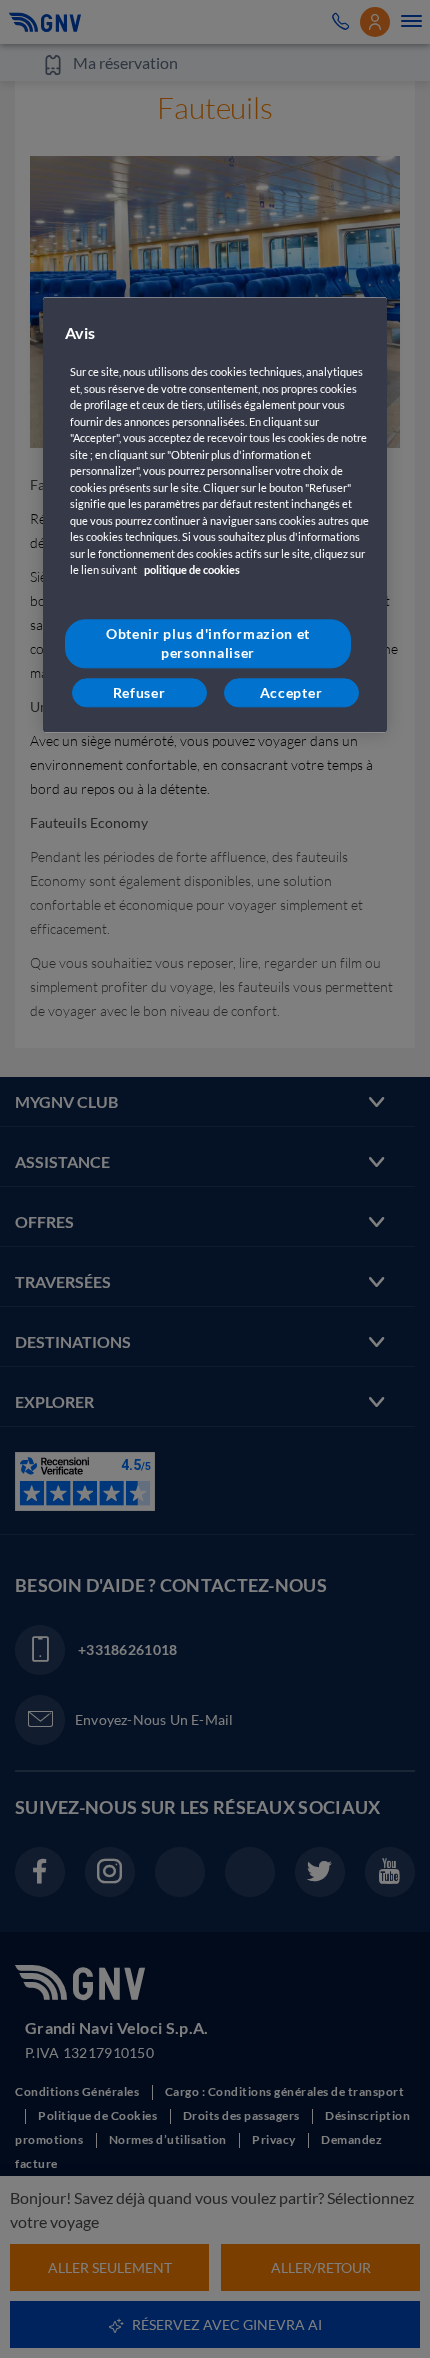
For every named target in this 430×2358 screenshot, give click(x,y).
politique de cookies (192, 569)
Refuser (139, 692)
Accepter (291, 692)
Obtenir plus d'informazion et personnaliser (208, 643)
